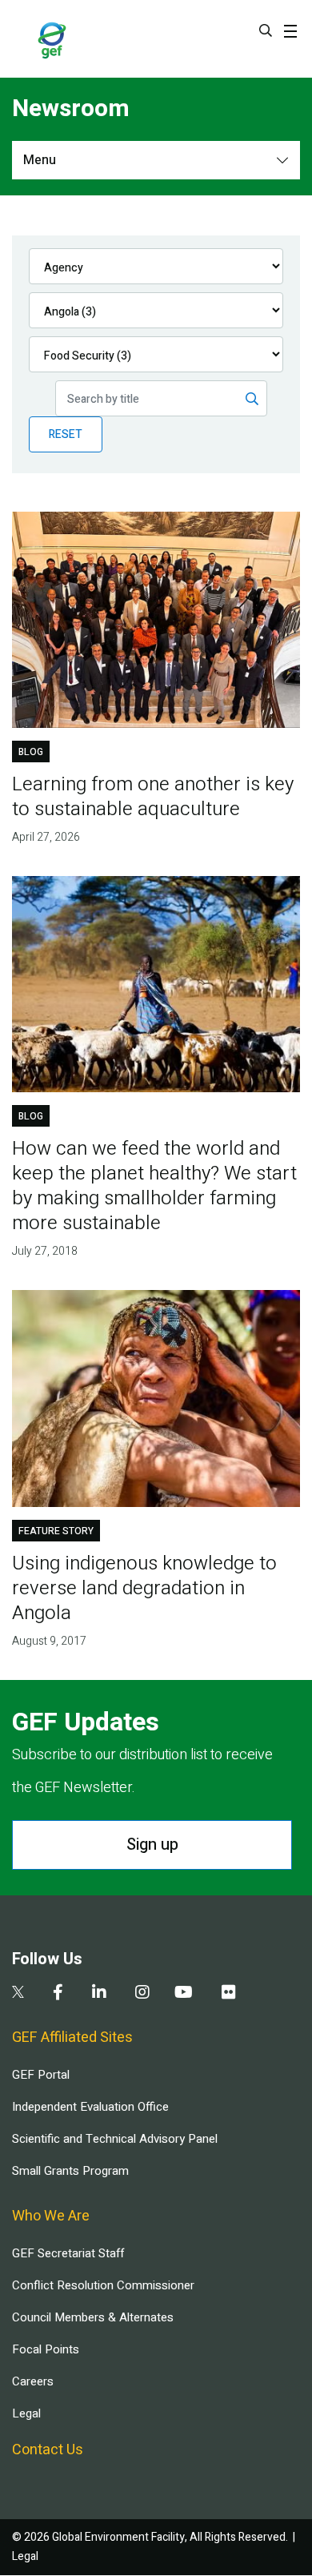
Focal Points (46, 2349)
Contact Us (48, 2450)
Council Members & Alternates (93, 2317)
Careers (33, 2381)
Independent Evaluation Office (90, 2107)
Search (266, 30)
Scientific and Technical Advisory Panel (115, 2139)
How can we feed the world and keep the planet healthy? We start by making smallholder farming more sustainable (154, 1186)
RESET (66, 434)
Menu (40, 160)
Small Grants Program (70, 2171)
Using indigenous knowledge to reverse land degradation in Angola (144, 1588)
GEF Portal (41, 2075)
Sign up (152, 1845)
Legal (26, 2413)
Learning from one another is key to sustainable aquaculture (153, 797)
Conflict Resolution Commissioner (103, 2285)
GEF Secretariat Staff (68, 2253)
